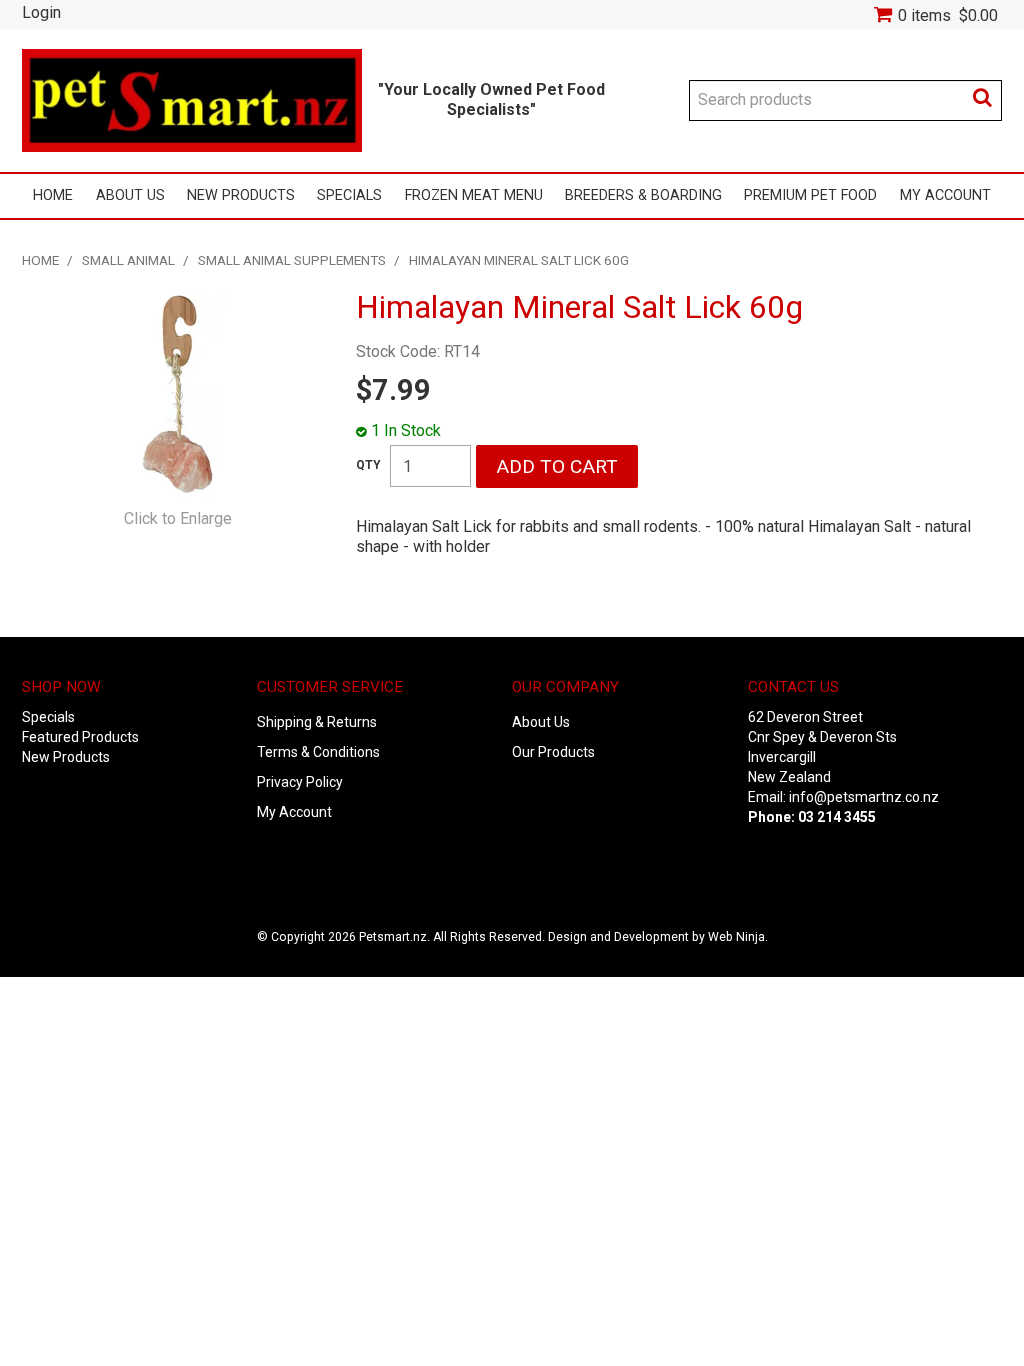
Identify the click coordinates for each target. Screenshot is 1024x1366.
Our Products (553, 752)
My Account (945, 195)
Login (41, 13)
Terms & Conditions (318, 752)
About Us (130, 195)
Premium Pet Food (810, 195)
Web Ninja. (738, 937)
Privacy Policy (300, 782)
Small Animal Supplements (292, 260)
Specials (349, 195)
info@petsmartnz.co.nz (864, 797)
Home (53, 195)
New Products (241, 195)
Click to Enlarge (178, 518)
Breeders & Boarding (643, 195)
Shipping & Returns (317, 722)
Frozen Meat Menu (474, 195)
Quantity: (368, 465)
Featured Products (80, 737)
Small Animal (128, 260)
